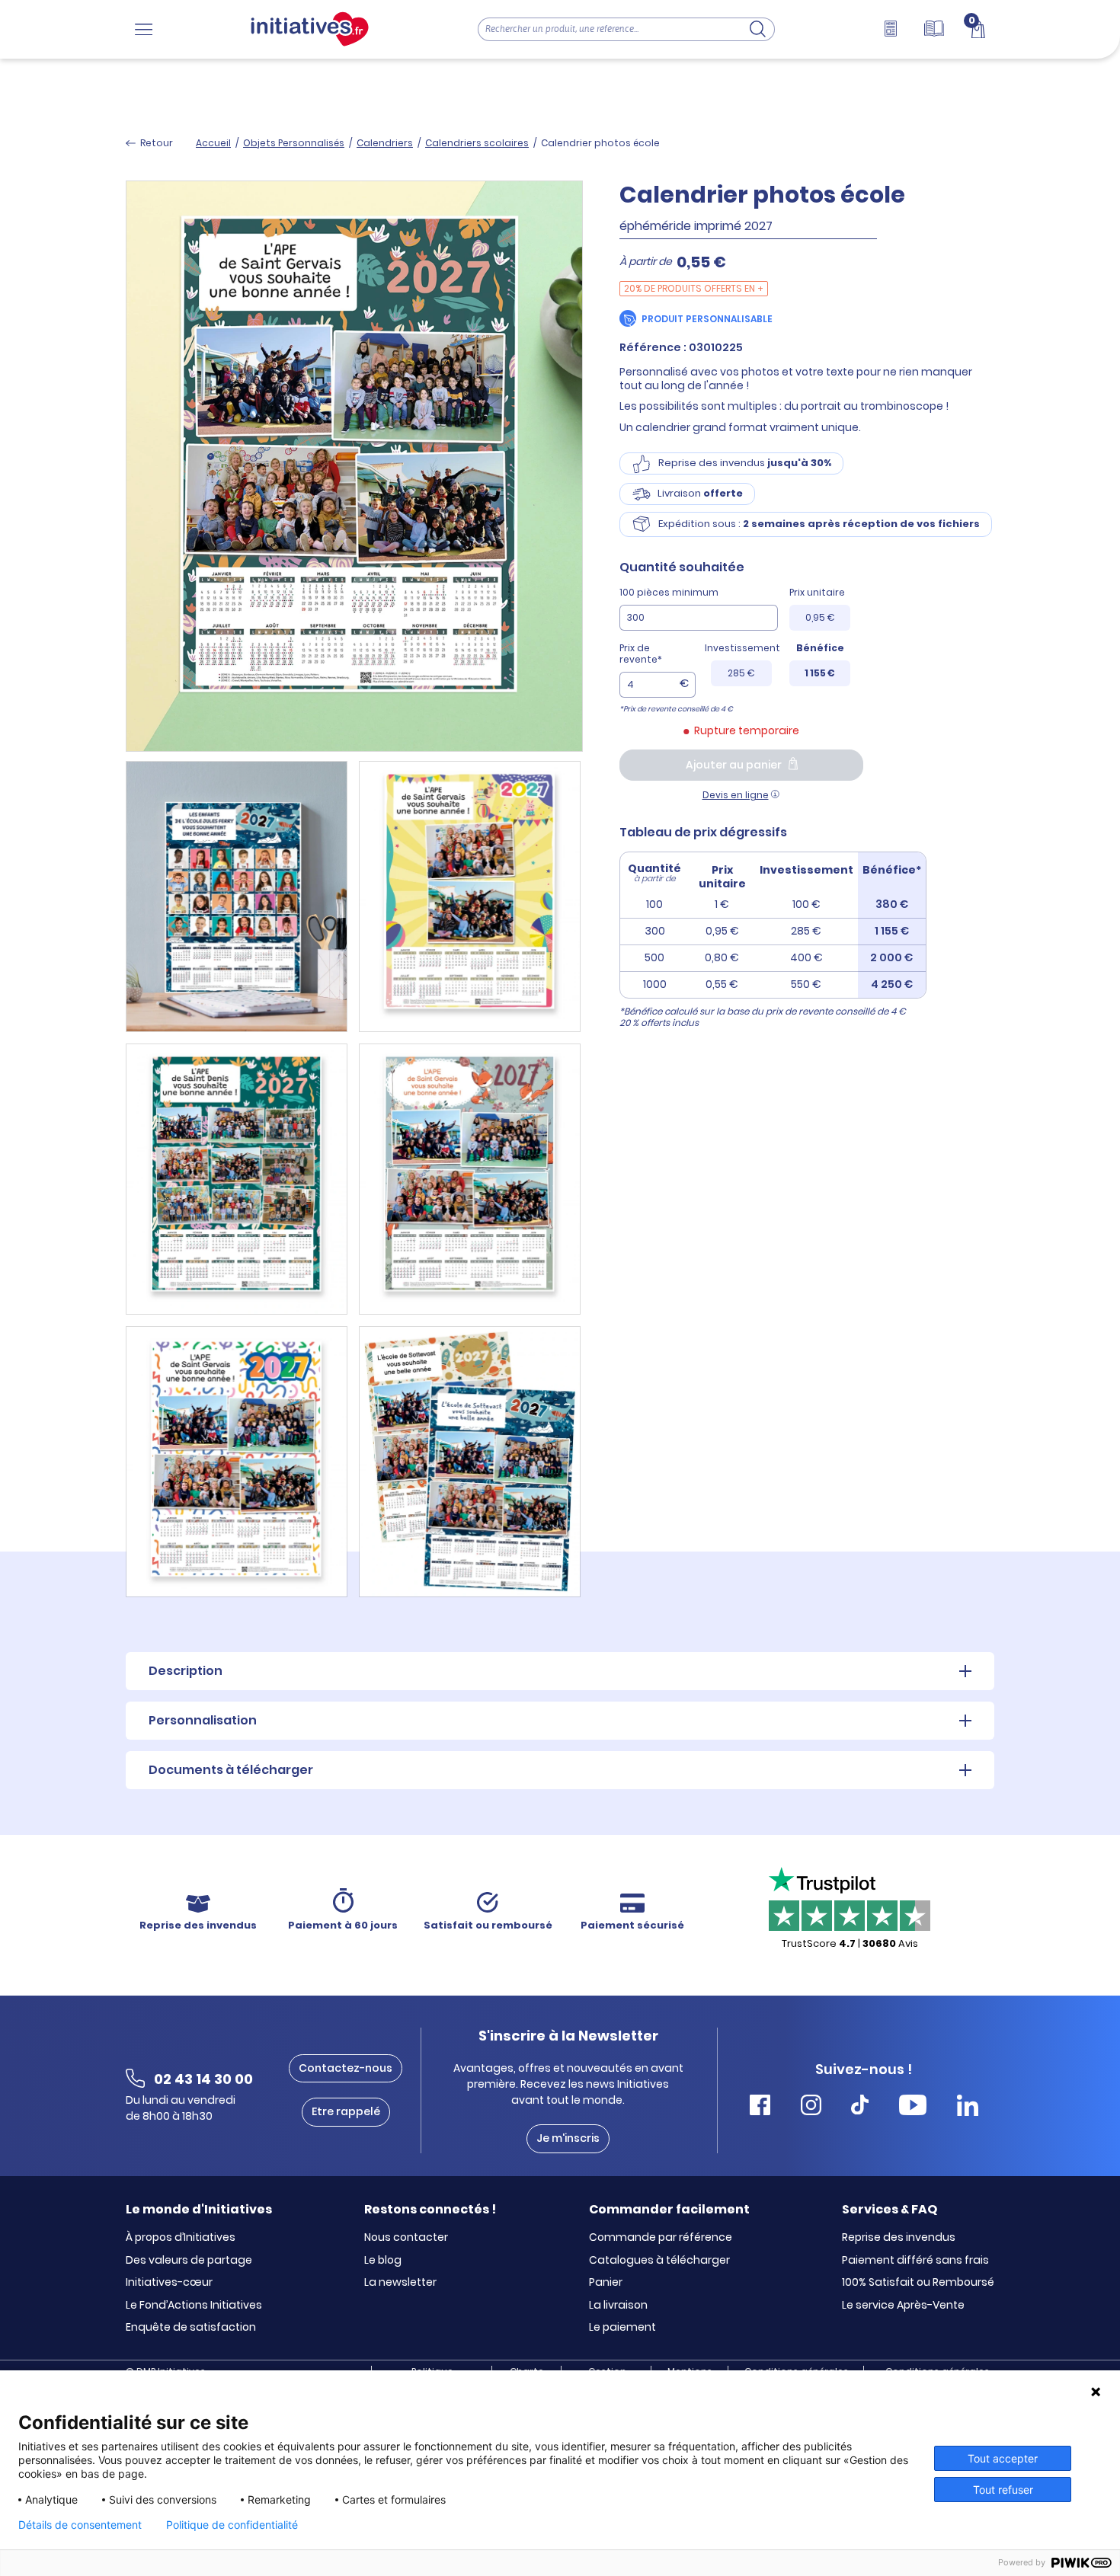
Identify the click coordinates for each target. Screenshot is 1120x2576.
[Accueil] (310, 29)
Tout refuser (1003, 2490)
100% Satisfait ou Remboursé (918, 2283)
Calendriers (385, 143)
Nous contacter (406, 2238)
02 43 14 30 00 (203, 2079)
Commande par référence (661, 2238)
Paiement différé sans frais (915, 2261)
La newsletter (400, 2283)
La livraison (618, 2306)
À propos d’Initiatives (181, 2238)
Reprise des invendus (899, 2238)
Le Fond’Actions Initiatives (194, 2306)
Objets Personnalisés (294, 143)
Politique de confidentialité (232, 2525)
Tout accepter (1003, 2458)
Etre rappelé (346, 2111)
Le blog (383, 2261)
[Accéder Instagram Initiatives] (811, 2107)
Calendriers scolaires (477, 143)
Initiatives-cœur (169, 2283)
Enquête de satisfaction (191, 2328)
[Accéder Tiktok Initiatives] (860, 2107)
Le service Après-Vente (903, 2306)
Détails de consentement (80, 2525)
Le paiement (622, 2328)
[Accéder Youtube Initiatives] (913, 2107)
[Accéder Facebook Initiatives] (760, 2107)
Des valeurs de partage (189, 2261)
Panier (606, 2283)
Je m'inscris (568, 2138)
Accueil (213, 143)
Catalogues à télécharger (659, 2261)
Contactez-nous (346, 2068)
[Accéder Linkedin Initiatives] (968, 2107)
